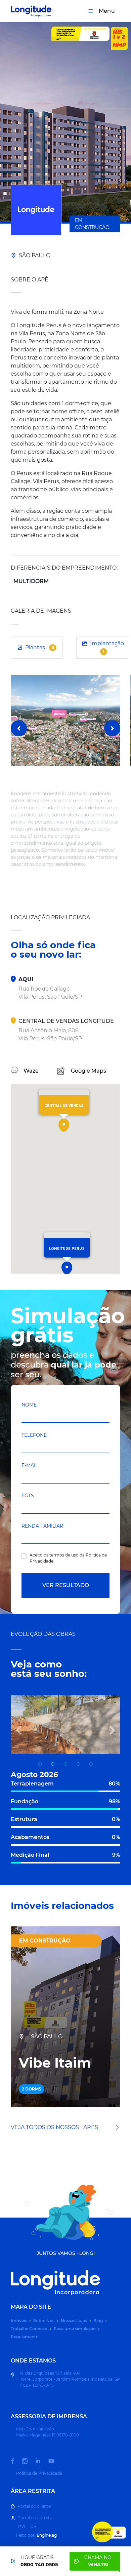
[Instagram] (29, 2461)
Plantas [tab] (40, 647)
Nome (29, 1405)
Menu (107, 11)
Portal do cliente (34, 2506)
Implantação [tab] (107, 647)
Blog (98, 2321)
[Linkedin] (42, 2461)
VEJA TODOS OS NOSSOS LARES (55, 2127)
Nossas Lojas (74, 2321)
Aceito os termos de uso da (68, 1558)
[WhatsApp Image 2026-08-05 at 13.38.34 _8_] (91, 1764)
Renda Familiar (42, 1526)
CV (33, 2526)
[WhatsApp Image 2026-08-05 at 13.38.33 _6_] (78, 1764)
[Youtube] (55, 2461)
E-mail (30, 1465)
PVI (22, 2526)
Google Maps (89, 1071)
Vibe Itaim (55, 2063)
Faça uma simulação (75, 2329)
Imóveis (19, 2321)
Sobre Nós (44, 2321)
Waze (31, 1071)
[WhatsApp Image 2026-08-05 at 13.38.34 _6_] (65, 1764)
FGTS (28, 1496)
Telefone (34, 1435)
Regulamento (25, 2337)
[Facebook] (16, 2461)
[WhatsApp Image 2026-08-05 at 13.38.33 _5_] (40, 1764)
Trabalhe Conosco (29, 2329)
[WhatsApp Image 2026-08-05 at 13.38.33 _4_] (53, 1764)
